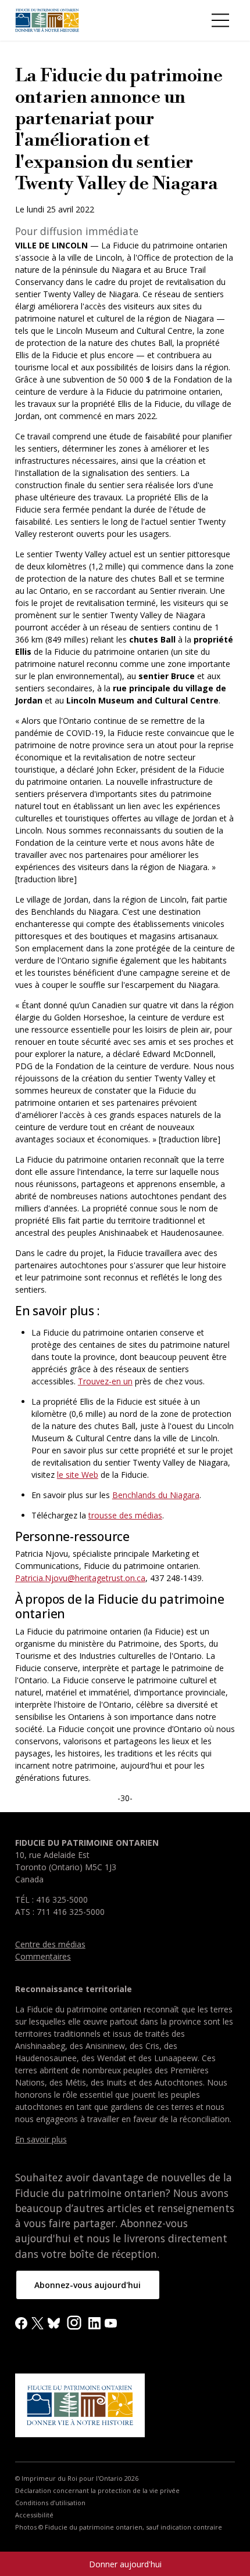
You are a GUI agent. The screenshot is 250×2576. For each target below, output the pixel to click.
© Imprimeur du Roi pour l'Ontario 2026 (77, 2478)
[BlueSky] (54, 2322)
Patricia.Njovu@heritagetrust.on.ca (80, 1578)
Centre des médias (50, 1944)
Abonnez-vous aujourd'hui (87, 2285)
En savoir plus (41, 2139)
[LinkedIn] (94, 2322)
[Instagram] (74, 2321)
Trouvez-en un (105, 1381)
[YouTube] (111, 2322)
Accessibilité (34, 2515)
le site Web (78, 1475)
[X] (37, 2322)
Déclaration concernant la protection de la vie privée (97, 2491)
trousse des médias (125, 1515)
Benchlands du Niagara (156, 1495)
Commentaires (43, 1956)
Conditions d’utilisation (50, 2503)
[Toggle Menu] (220, 20)
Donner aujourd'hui (125, 2564)
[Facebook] (21, 2322)
